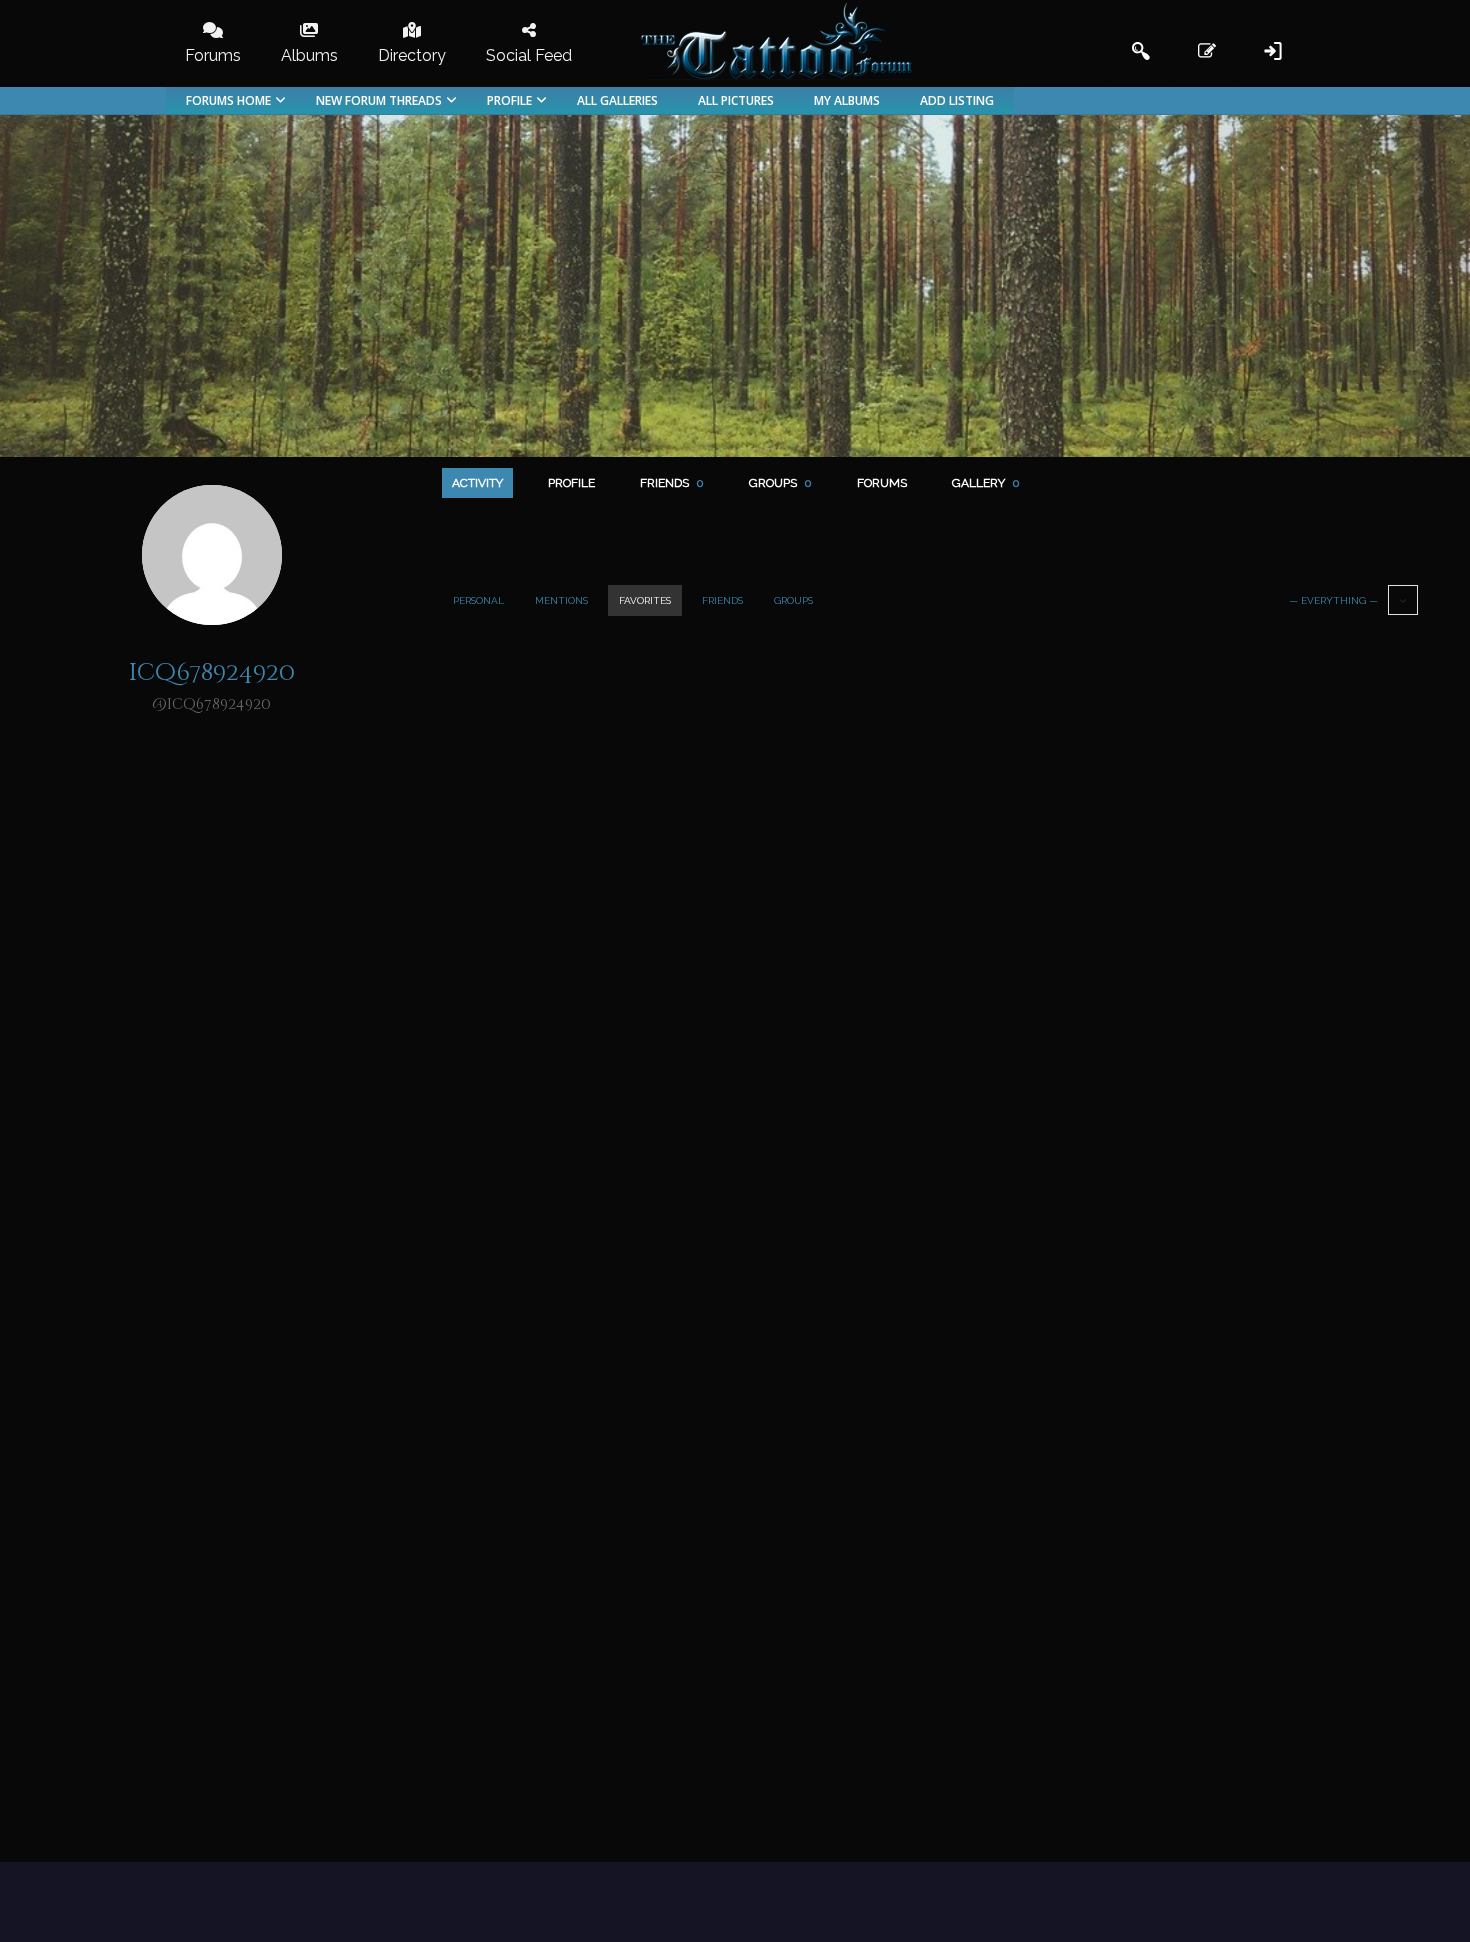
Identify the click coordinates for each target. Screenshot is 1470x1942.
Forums (882, 483)
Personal (478, 600)
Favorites (645, 600)
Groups (780, 483)
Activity (477, 483)
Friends (672, 483)
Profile (571, 483)
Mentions (561, 600)
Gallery (986, 483)
